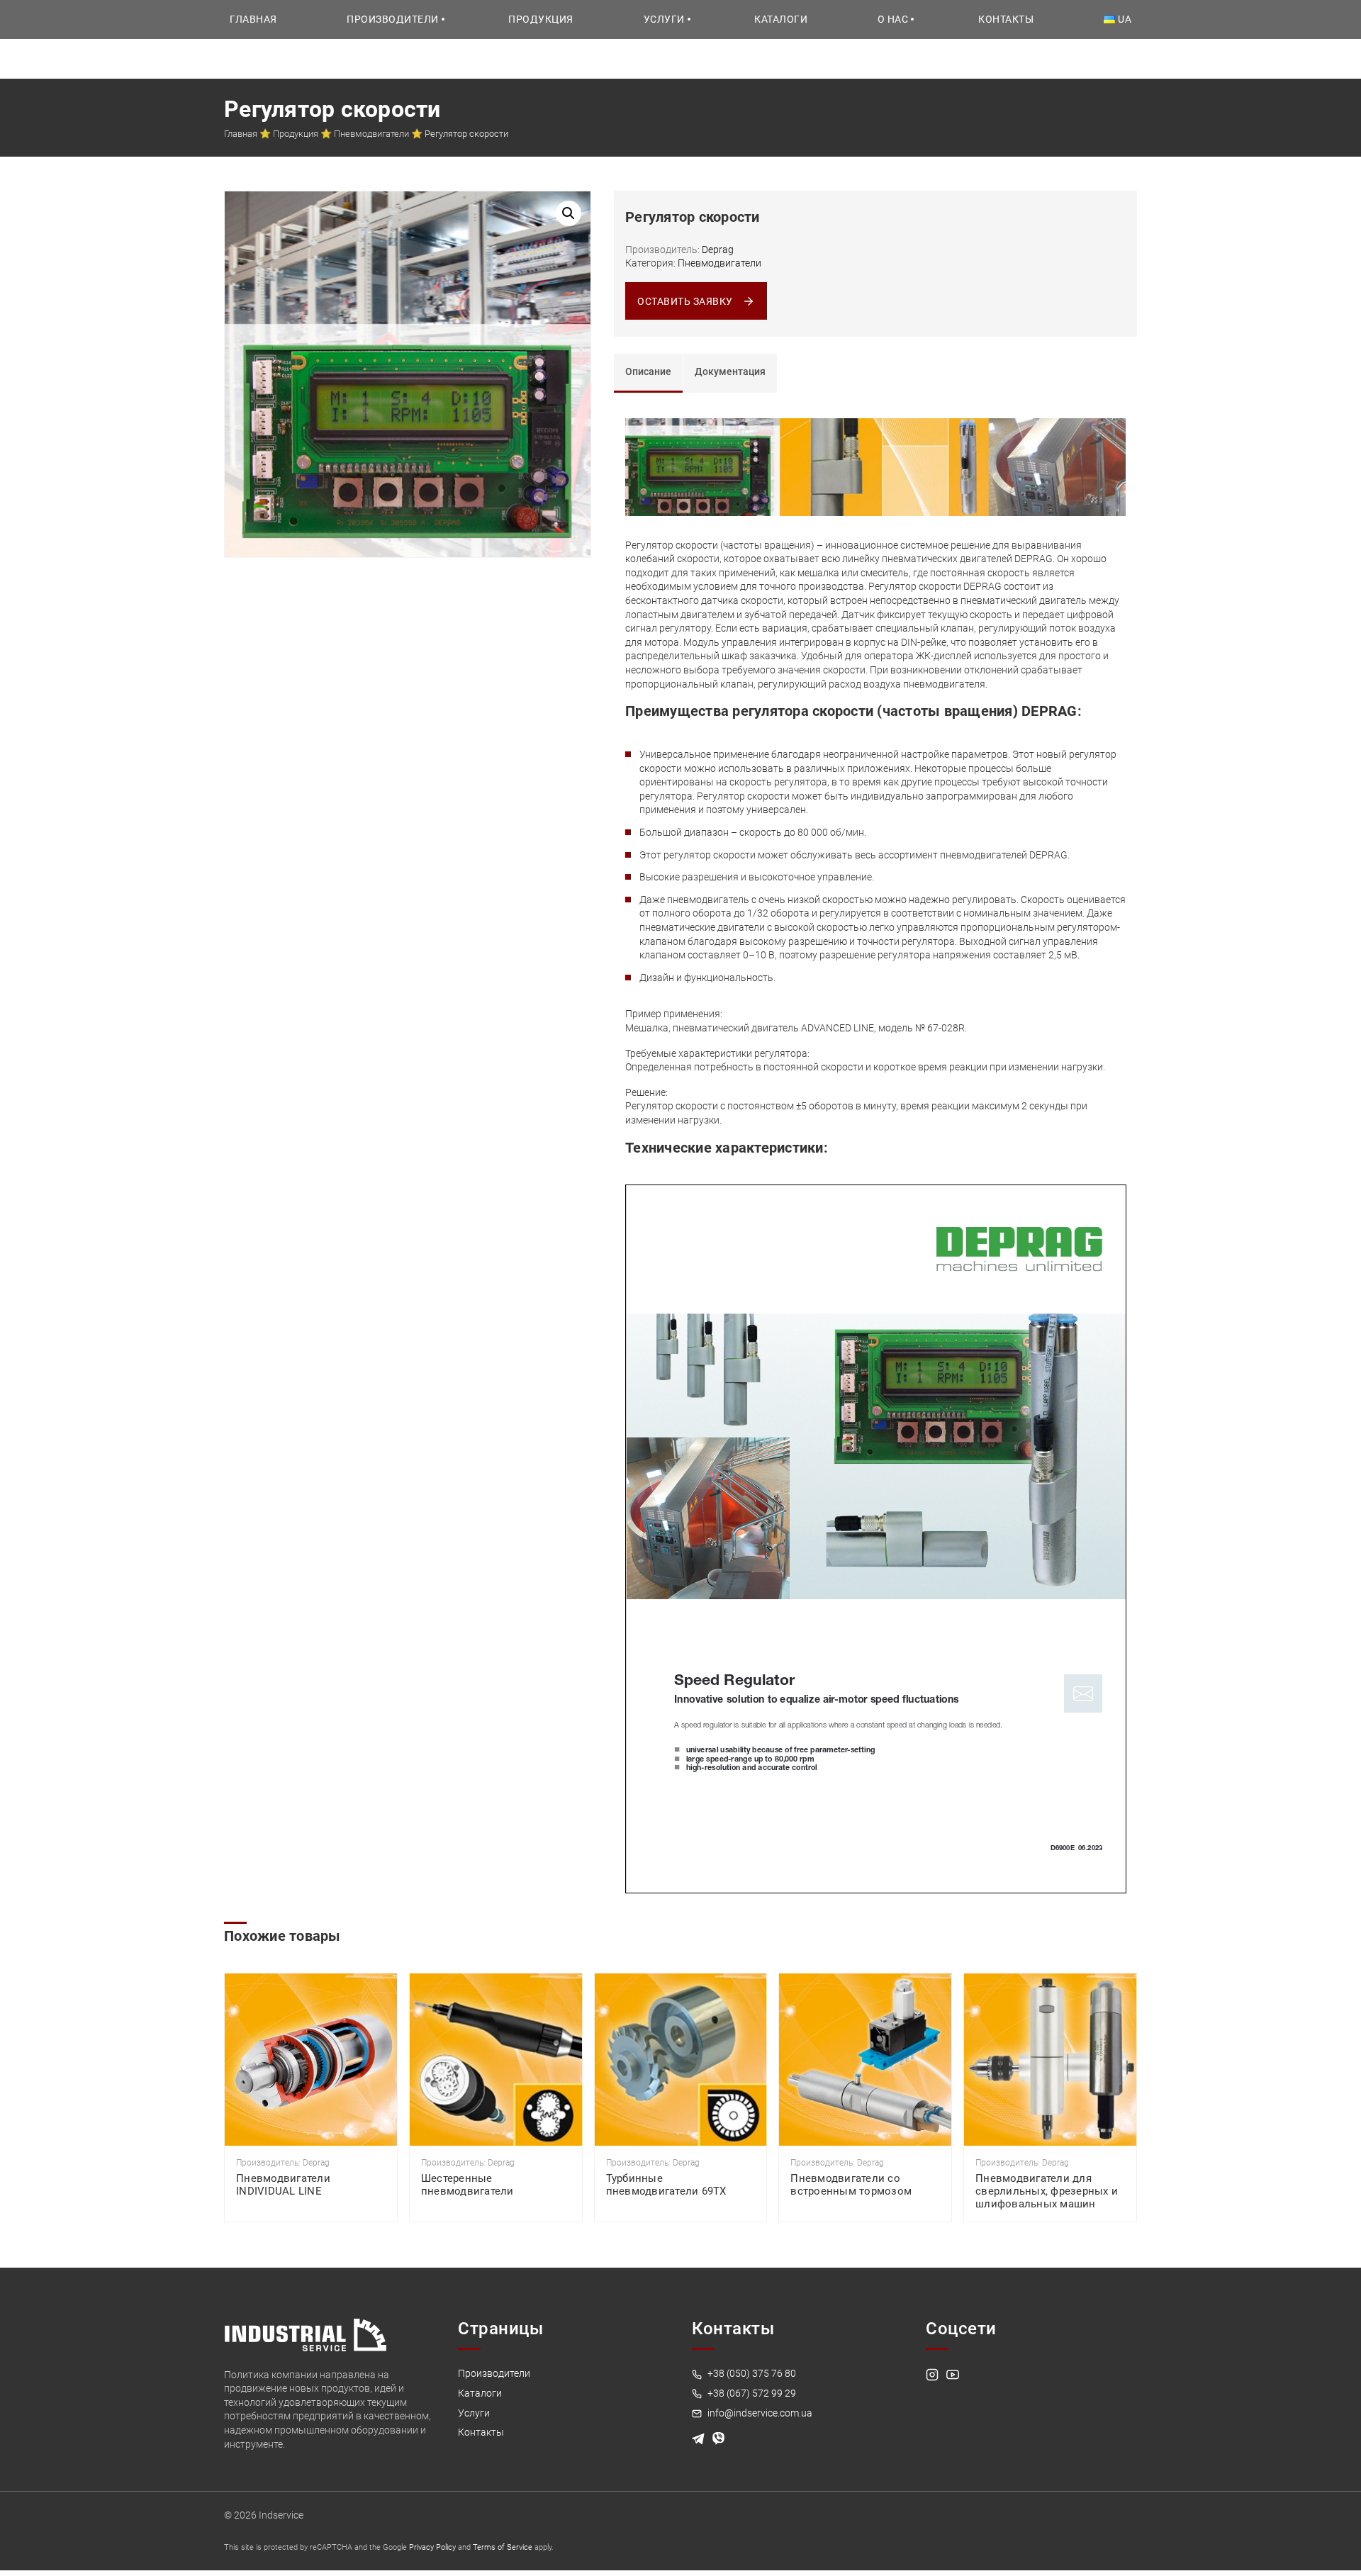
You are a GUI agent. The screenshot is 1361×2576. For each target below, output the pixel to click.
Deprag (718, 250)
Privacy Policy (432, 2547)
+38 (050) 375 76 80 (751, 2373)
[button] (569, 213)
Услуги (664, 19)
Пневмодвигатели (371, 134)
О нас (893, 19)
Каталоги (781, 19)
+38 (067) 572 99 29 (751, 2393)
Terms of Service (503, 2547)
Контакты (1006, 19)
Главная (253, 19)
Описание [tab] (648, 371)
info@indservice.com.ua (759, 2413)
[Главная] (306, 2334)
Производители (393, 19)
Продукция (541, 19)
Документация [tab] (730, 371)
